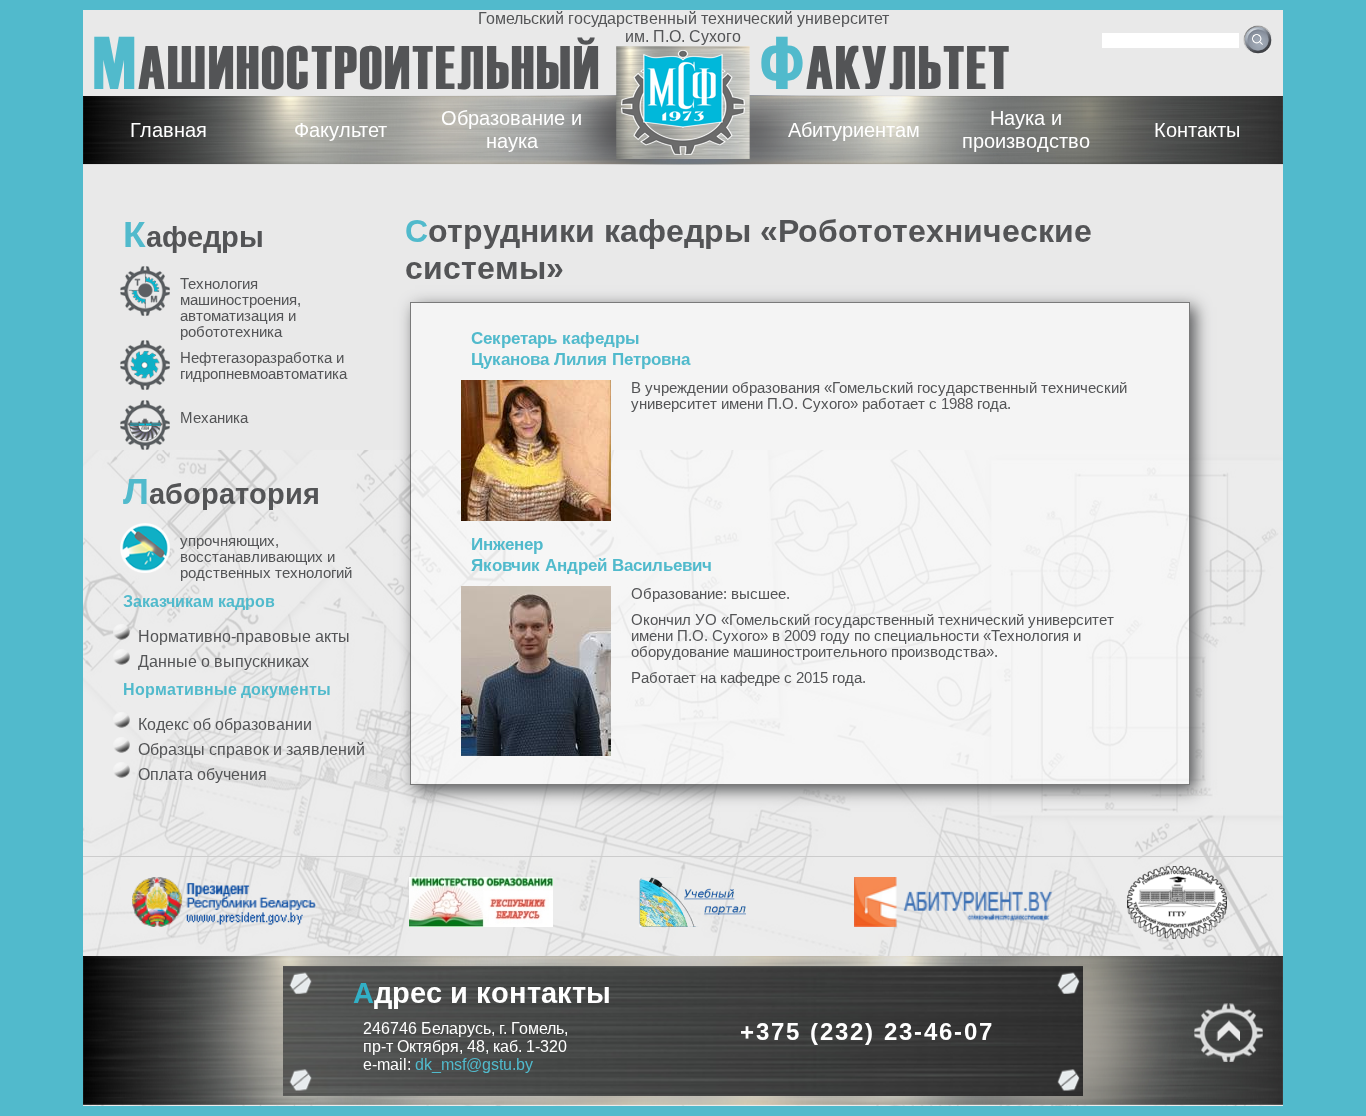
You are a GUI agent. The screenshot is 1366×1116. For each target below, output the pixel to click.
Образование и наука (511, 129)
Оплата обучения (202, 774)
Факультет (340, 130)
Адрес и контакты (482, 992)
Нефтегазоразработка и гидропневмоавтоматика (263, 366)
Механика (214, 418)
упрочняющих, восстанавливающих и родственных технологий (266, 557)
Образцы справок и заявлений (251, 749)
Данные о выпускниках (223, 661)
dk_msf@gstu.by (474, 1064)
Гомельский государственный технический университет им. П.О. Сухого (683, 27)
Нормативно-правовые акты (244, 636)
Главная (168, 130)
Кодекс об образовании (225, 724)
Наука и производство (1026, 129)
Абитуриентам (854, 130)
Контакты (1197, 130)
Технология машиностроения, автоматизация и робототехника (240, 308)
